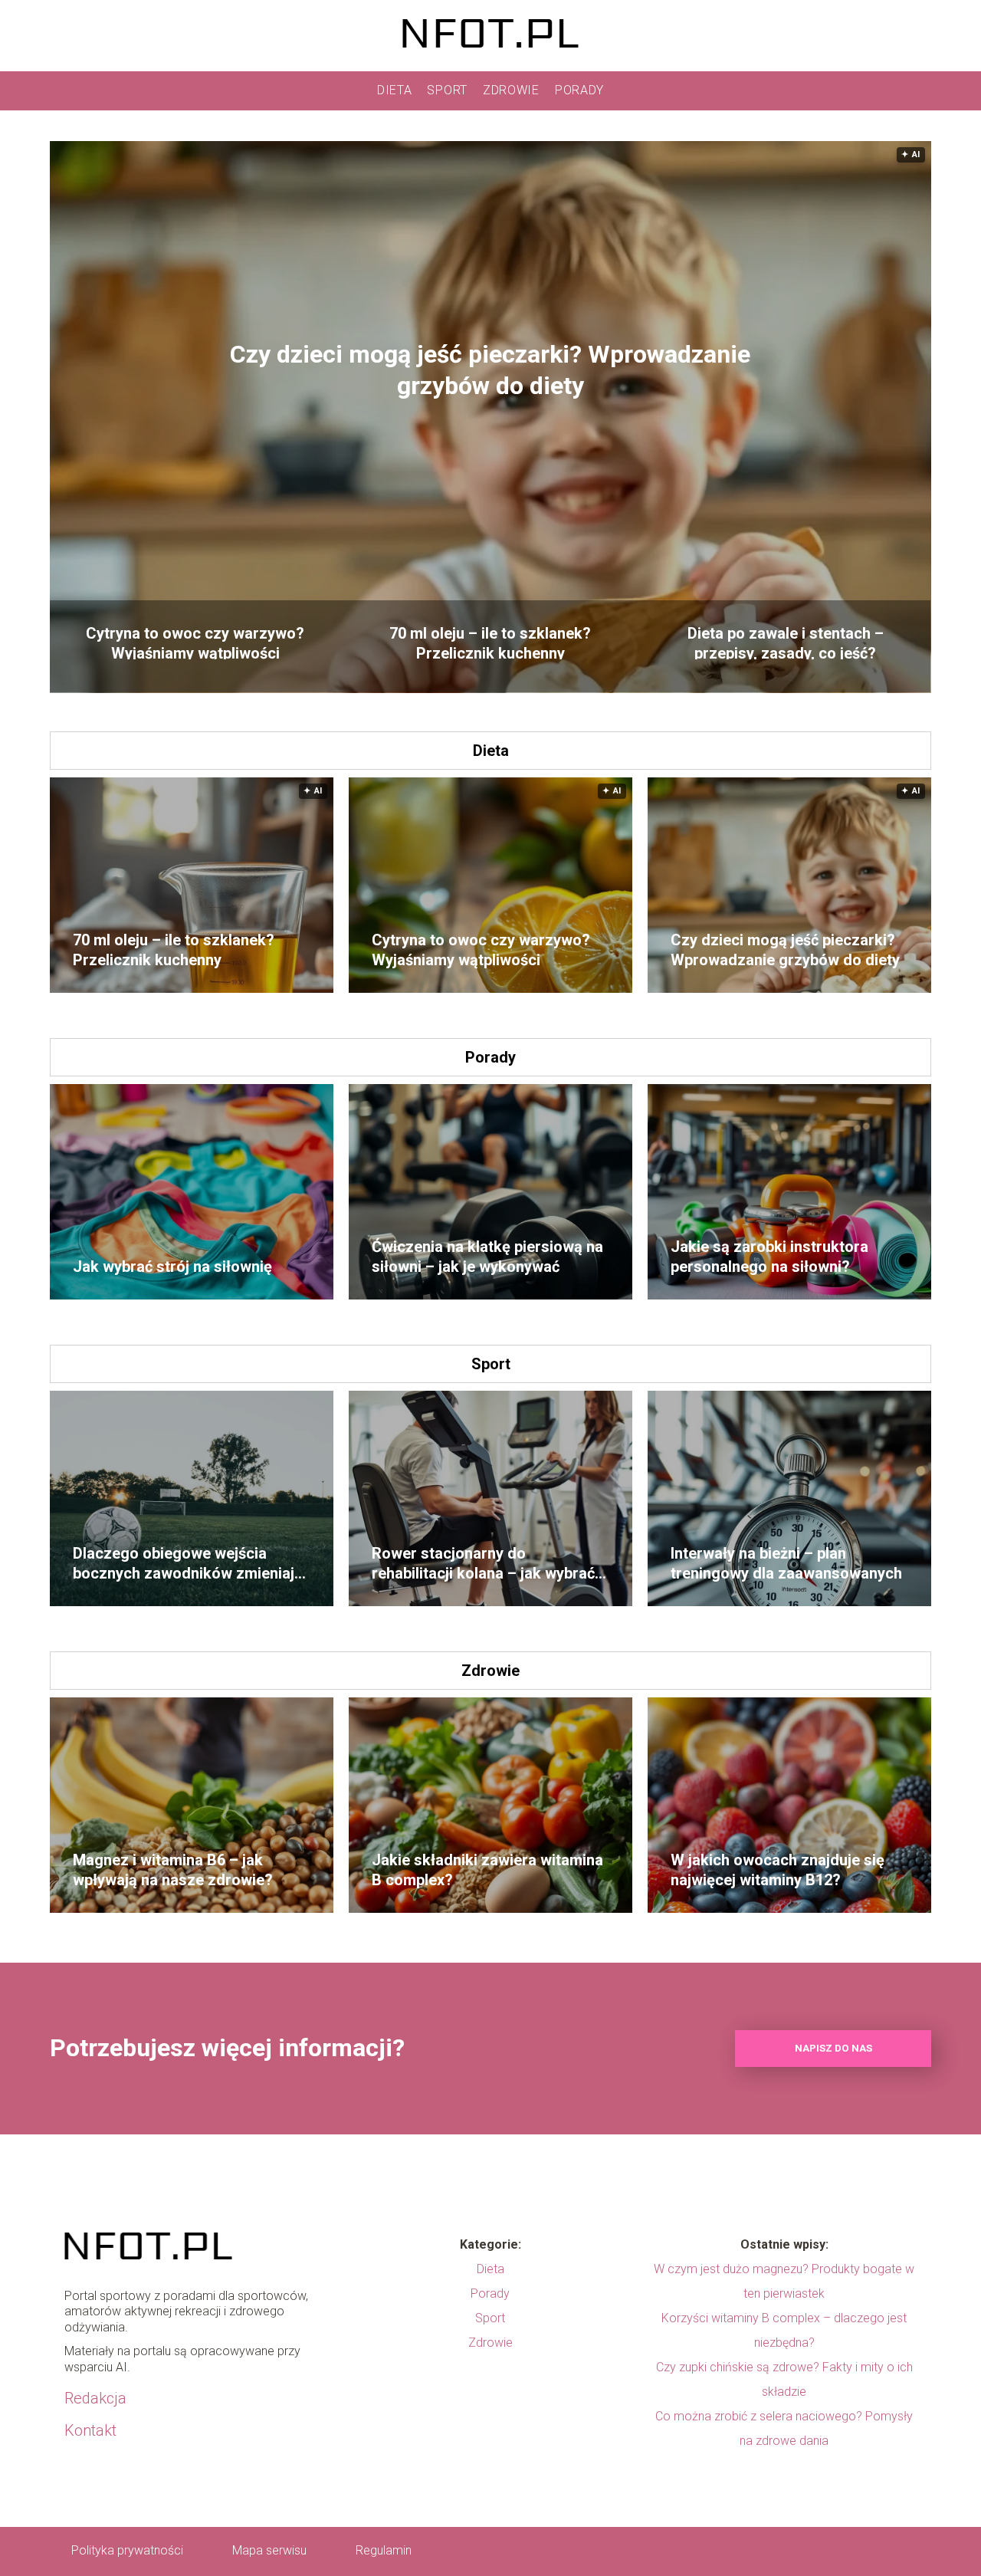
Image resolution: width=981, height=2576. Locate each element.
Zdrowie (511, 90)
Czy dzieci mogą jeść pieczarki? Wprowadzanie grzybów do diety (490, 370)
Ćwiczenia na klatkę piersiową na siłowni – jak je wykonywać (487, 1257)
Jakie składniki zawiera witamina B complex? (487, 1870)
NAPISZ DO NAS (833, 2048)
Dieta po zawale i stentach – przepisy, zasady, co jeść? (786, 642)
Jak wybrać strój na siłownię (172, 1267)
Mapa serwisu (269, 2550)
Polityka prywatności (127, 2550)
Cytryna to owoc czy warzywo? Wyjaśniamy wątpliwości (195, 642)
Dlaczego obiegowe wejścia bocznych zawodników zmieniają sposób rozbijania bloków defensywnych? (188, 1564)
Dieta (395, 90)
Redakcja (95, 2398)
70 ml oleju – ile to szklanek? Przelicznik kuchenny (490, 642)
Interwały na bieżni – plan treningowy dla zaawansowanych (786, 1563)
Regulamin (384, 2550)
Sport (447, 90)
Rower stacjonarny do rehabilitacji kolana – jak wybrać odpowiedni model (483, 1564)
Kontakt (90, 2430)
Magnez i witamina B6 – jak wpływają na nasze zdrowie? (173, 1870)
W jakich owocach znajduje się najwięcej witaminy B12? (778, 1870)
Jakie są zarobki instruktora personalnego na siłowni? (769, 1257)
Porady (579, 90)
